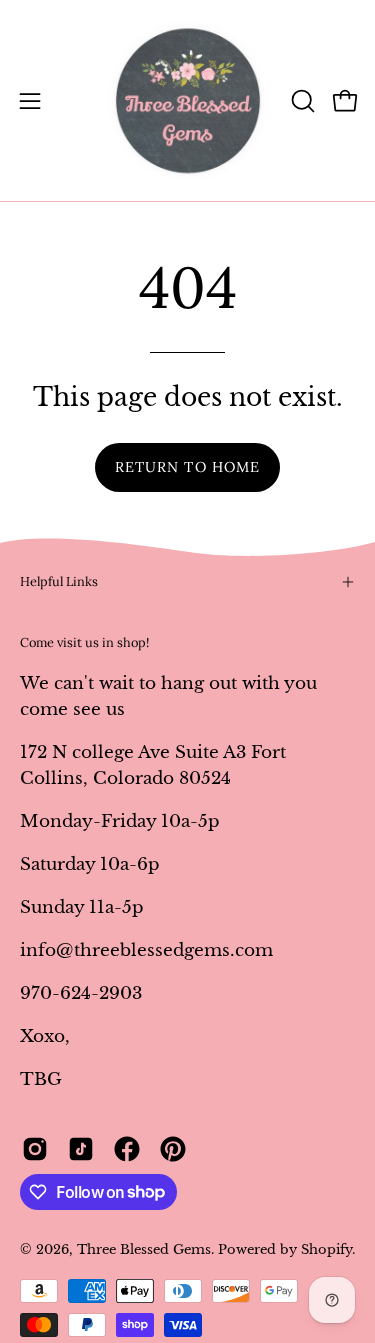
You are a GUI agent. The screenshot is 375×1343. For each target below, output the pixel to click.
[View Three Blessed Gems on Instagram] (35, 1149)
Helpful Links (59, 581)
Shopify (326, 1249)
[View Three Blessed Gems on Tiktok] (81, 1149)
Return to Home (187, 467)
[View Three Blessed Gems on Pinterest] (173, 1149)
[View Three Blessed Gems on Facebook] (127, 1149)
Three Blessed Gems (144, 1249)
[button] (301, 101)
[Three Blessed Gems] (188, 100)
